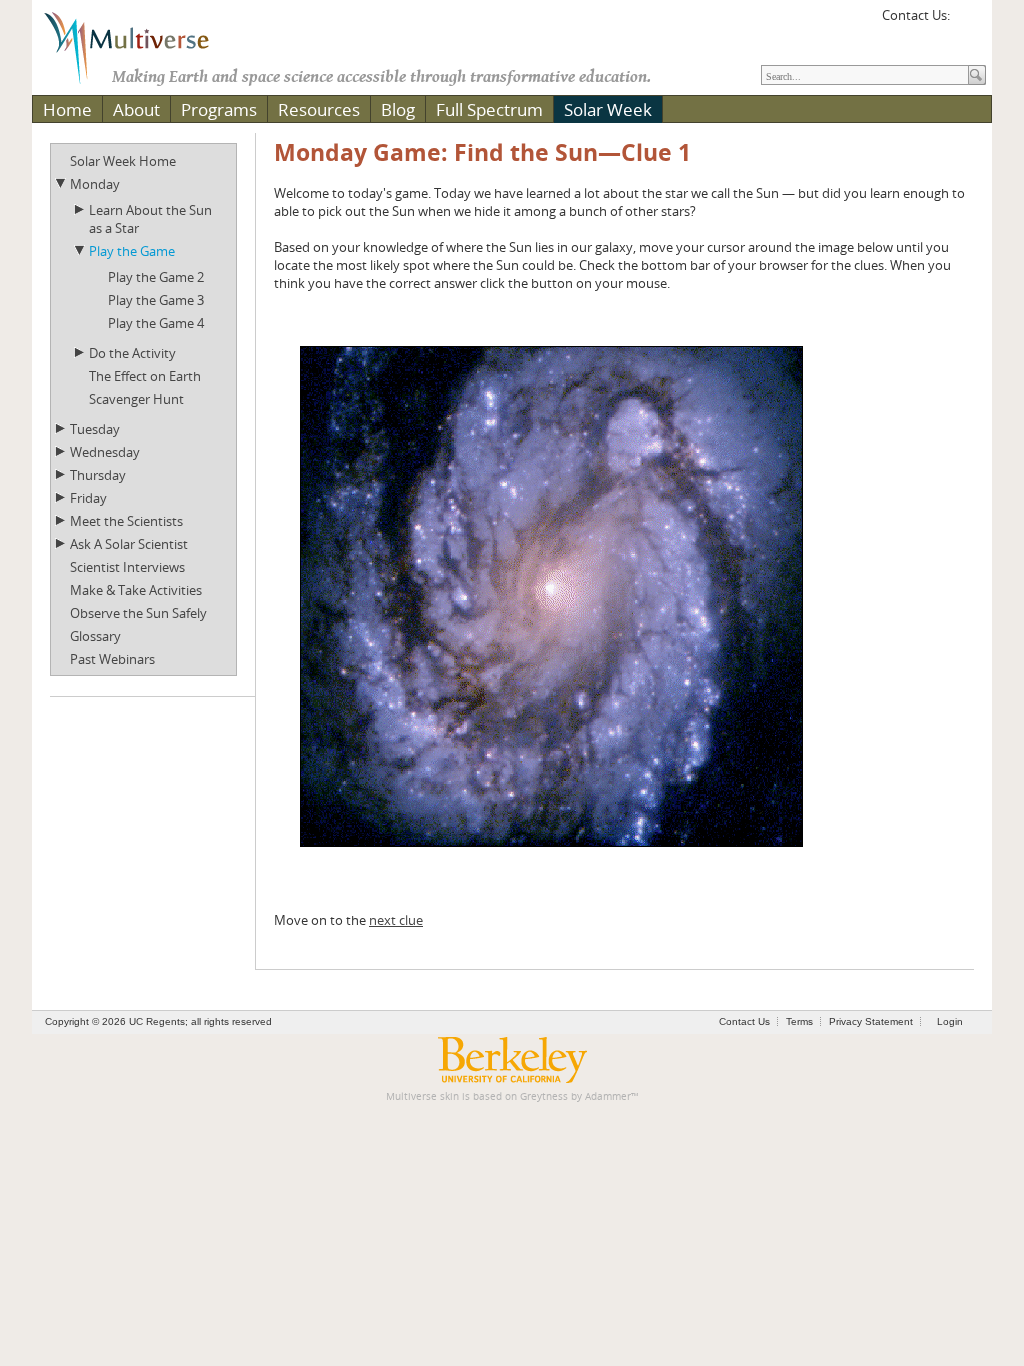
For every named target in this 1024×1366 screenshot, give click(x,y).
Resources (319, 109)
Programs (219, 109)
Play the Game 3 (156, 300)
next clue (396, 920)
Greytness (544, 1096)
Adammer (608, 1096)
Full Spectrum (489, 109)
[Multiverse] (141, 46)
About (136, 109)
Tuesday (95, 429)
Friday (88, 498)
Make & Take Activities (136, 590)
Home (67, 109)
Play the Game (132, 251)
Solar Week (608, 109)
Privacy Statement (871, 1021)
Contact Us (744, 1021)
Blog (398, 109)
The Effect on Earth (145, 376)
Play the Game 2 (156, 277)
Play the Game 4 (156, 323)
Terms (799, 1021)
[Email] (968, 22)
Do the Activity (132, 353)
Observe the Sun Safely (138, 613)
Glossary (95, 636)
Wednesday (105, 452)
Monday (95, 184)
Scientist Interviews (127, 567)
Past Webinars (112, 659)
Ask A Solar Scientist (129, 544)
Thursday (98, 475)
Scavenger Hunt (136, 399)
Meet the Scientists (126, 521)
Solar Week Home (123, 161)
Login (950, 1021)
